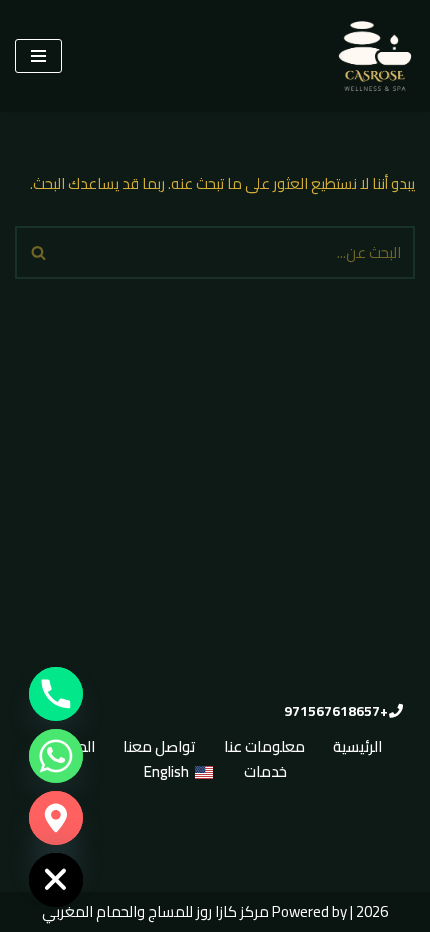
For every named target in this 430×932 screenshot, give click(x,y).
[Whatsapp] (56, 756)
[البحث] (37, 252)
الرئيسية (357, 746)
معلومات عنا (264, 746)
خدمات (265, 771)
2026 (372, 911)
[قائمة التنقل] (38, 56)
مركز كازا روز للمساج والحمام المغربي (155, 911)
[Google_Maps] (56, 818)
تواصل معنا (159, 746)
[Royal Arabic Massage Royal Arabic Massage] (375, 56)
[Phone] (56, 694)
